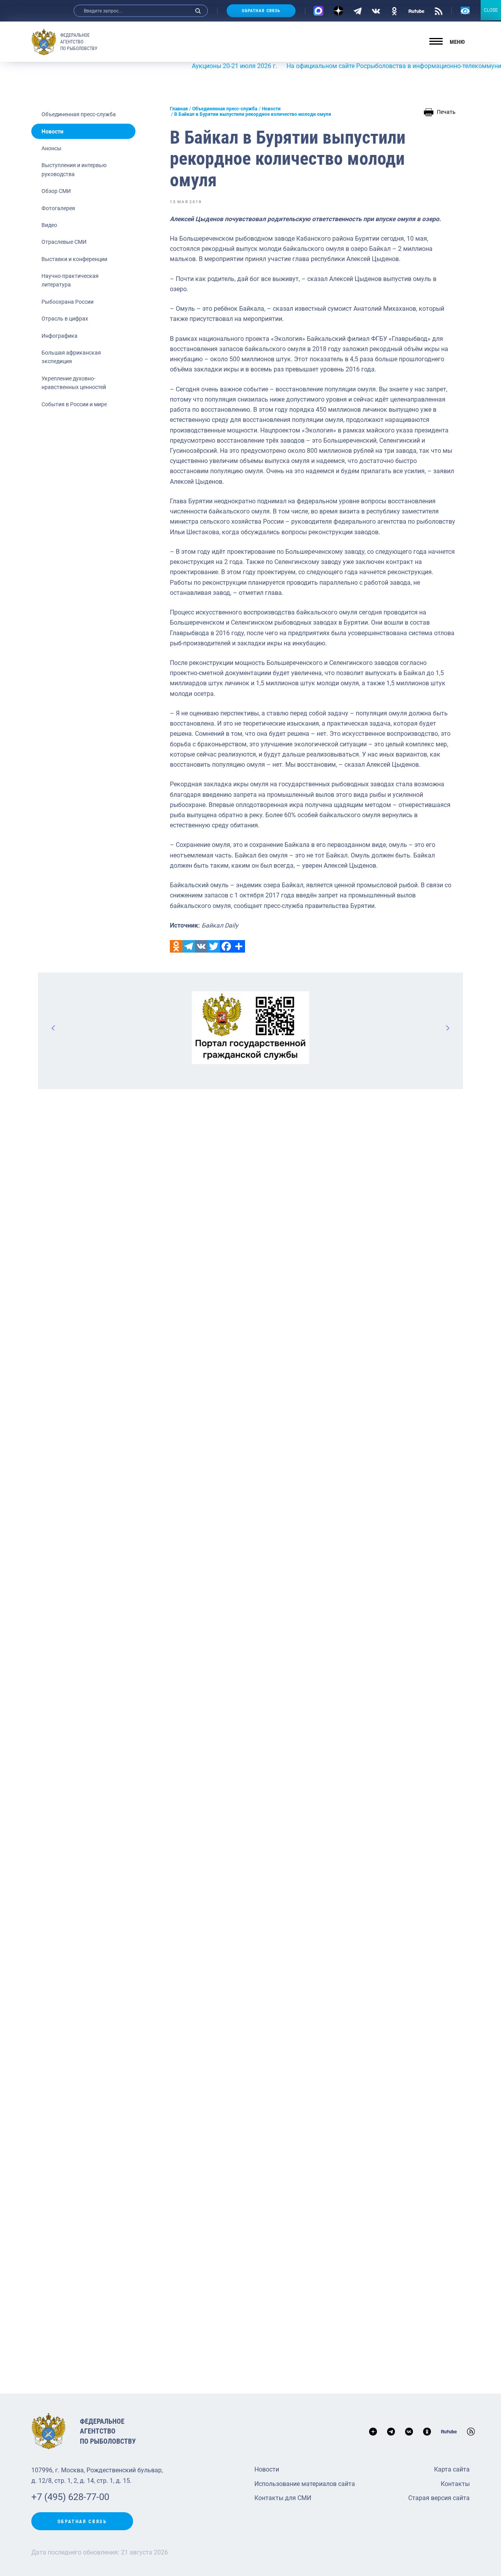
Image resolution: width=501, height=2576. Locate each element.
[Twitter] (214, 946)
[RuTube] (416, 11)
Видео (49, 225)
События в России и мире (74, 404)
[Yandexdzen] (338, 11)
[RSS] (439, 11)
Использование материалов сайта (305, 2484)
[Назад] (54, 1028)
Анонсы (51, 148)
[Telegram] (358, 11)
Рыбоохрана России (68, 302)
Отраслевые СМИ (64, 242)
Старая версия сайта (439, 2498)
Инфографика (59, 336)
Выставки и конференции (74, 259)
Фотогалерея (58, 208)
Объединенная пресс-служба (79, 114)
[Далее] (447, 1028)
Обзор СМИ (56, 191)
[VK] (376, 11)
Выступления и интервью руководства (74, 169)
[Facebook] (226, 946)
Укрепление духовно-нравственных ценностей (74, 383)
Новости (52, 132)
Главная (179, 109)
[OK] (394, 11)
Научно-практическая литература (70, 280)
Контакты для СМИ (283, 2498)
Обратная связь (261, 11)
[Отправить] (239, 946)
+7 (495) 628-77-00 (70, 2497)
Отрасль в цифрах (65, 319)
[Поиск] (198, 11)
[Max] (318, 11)
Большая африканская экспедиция (71, 357)
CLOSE (491, 10)
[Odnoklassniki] (176, 946)
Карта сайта (452, 2469)
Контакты (455, 2484)
